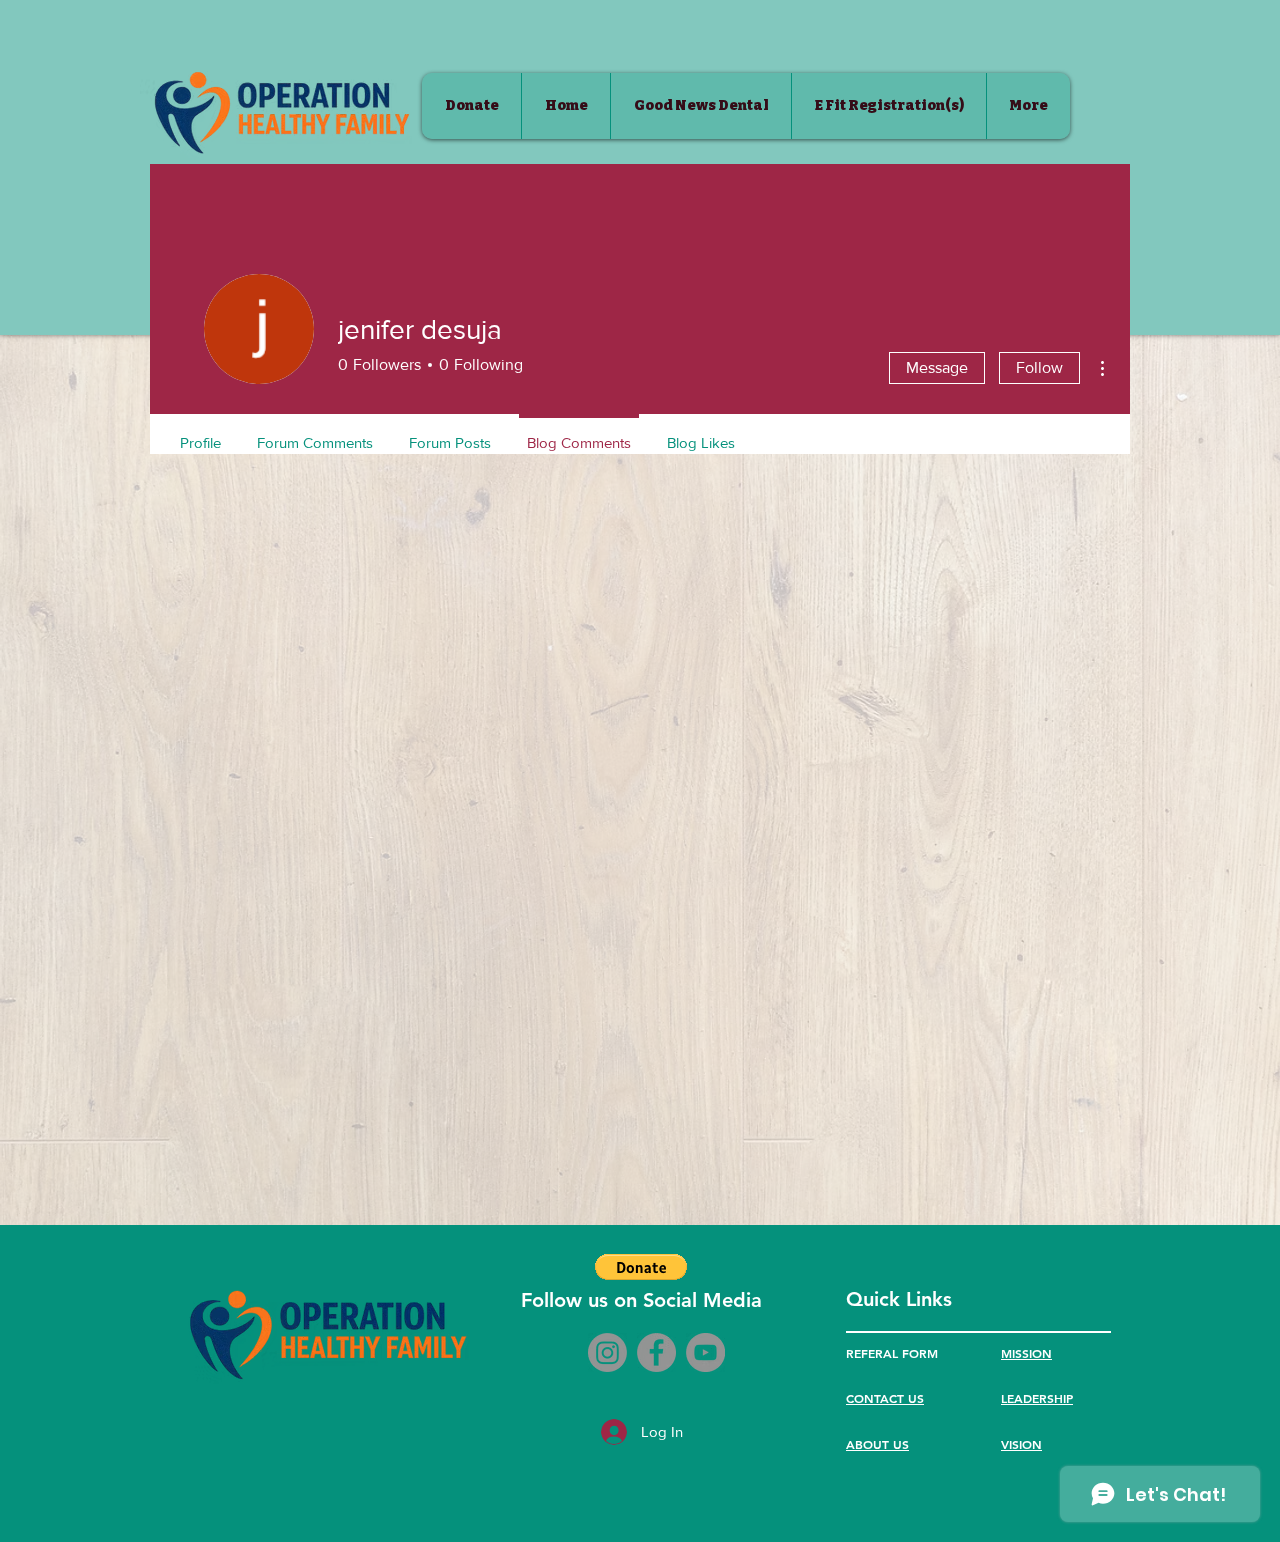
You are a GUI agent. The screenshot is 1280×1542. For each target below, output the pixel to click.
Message (937, 367)
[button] (641, 1267)
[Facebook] (656, 1352)
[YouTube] (705, 1352)
